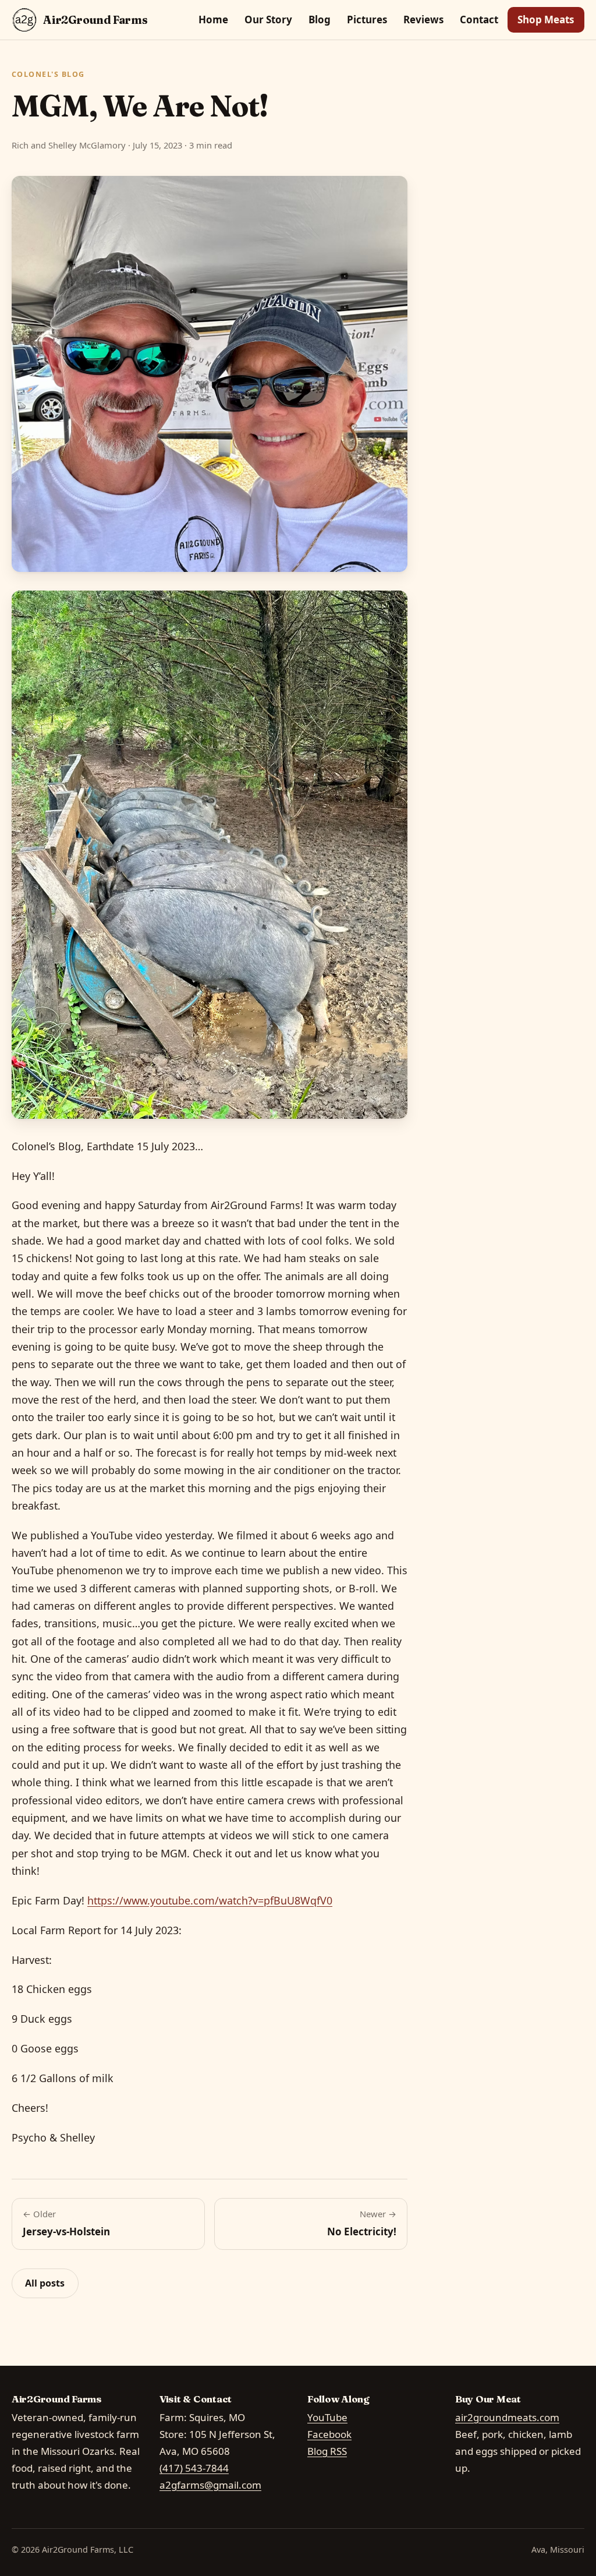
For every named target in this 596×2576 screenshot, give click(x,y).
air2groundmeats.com (507, 2417)
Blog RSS (327, 2451)
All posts (45, 2283)
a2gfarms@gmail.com (210, 2485)
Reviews (423, 20)
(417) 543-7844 (194, 2468)
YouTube (327, 2417)
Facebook (329, 2434)
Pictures (367, 20)
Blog (320, 20)
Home (213, 20)
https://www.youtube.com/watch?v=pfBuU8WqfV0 (210, 1900)
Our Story (268, 20)
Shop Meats (546, 20)
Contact (479, 20)
